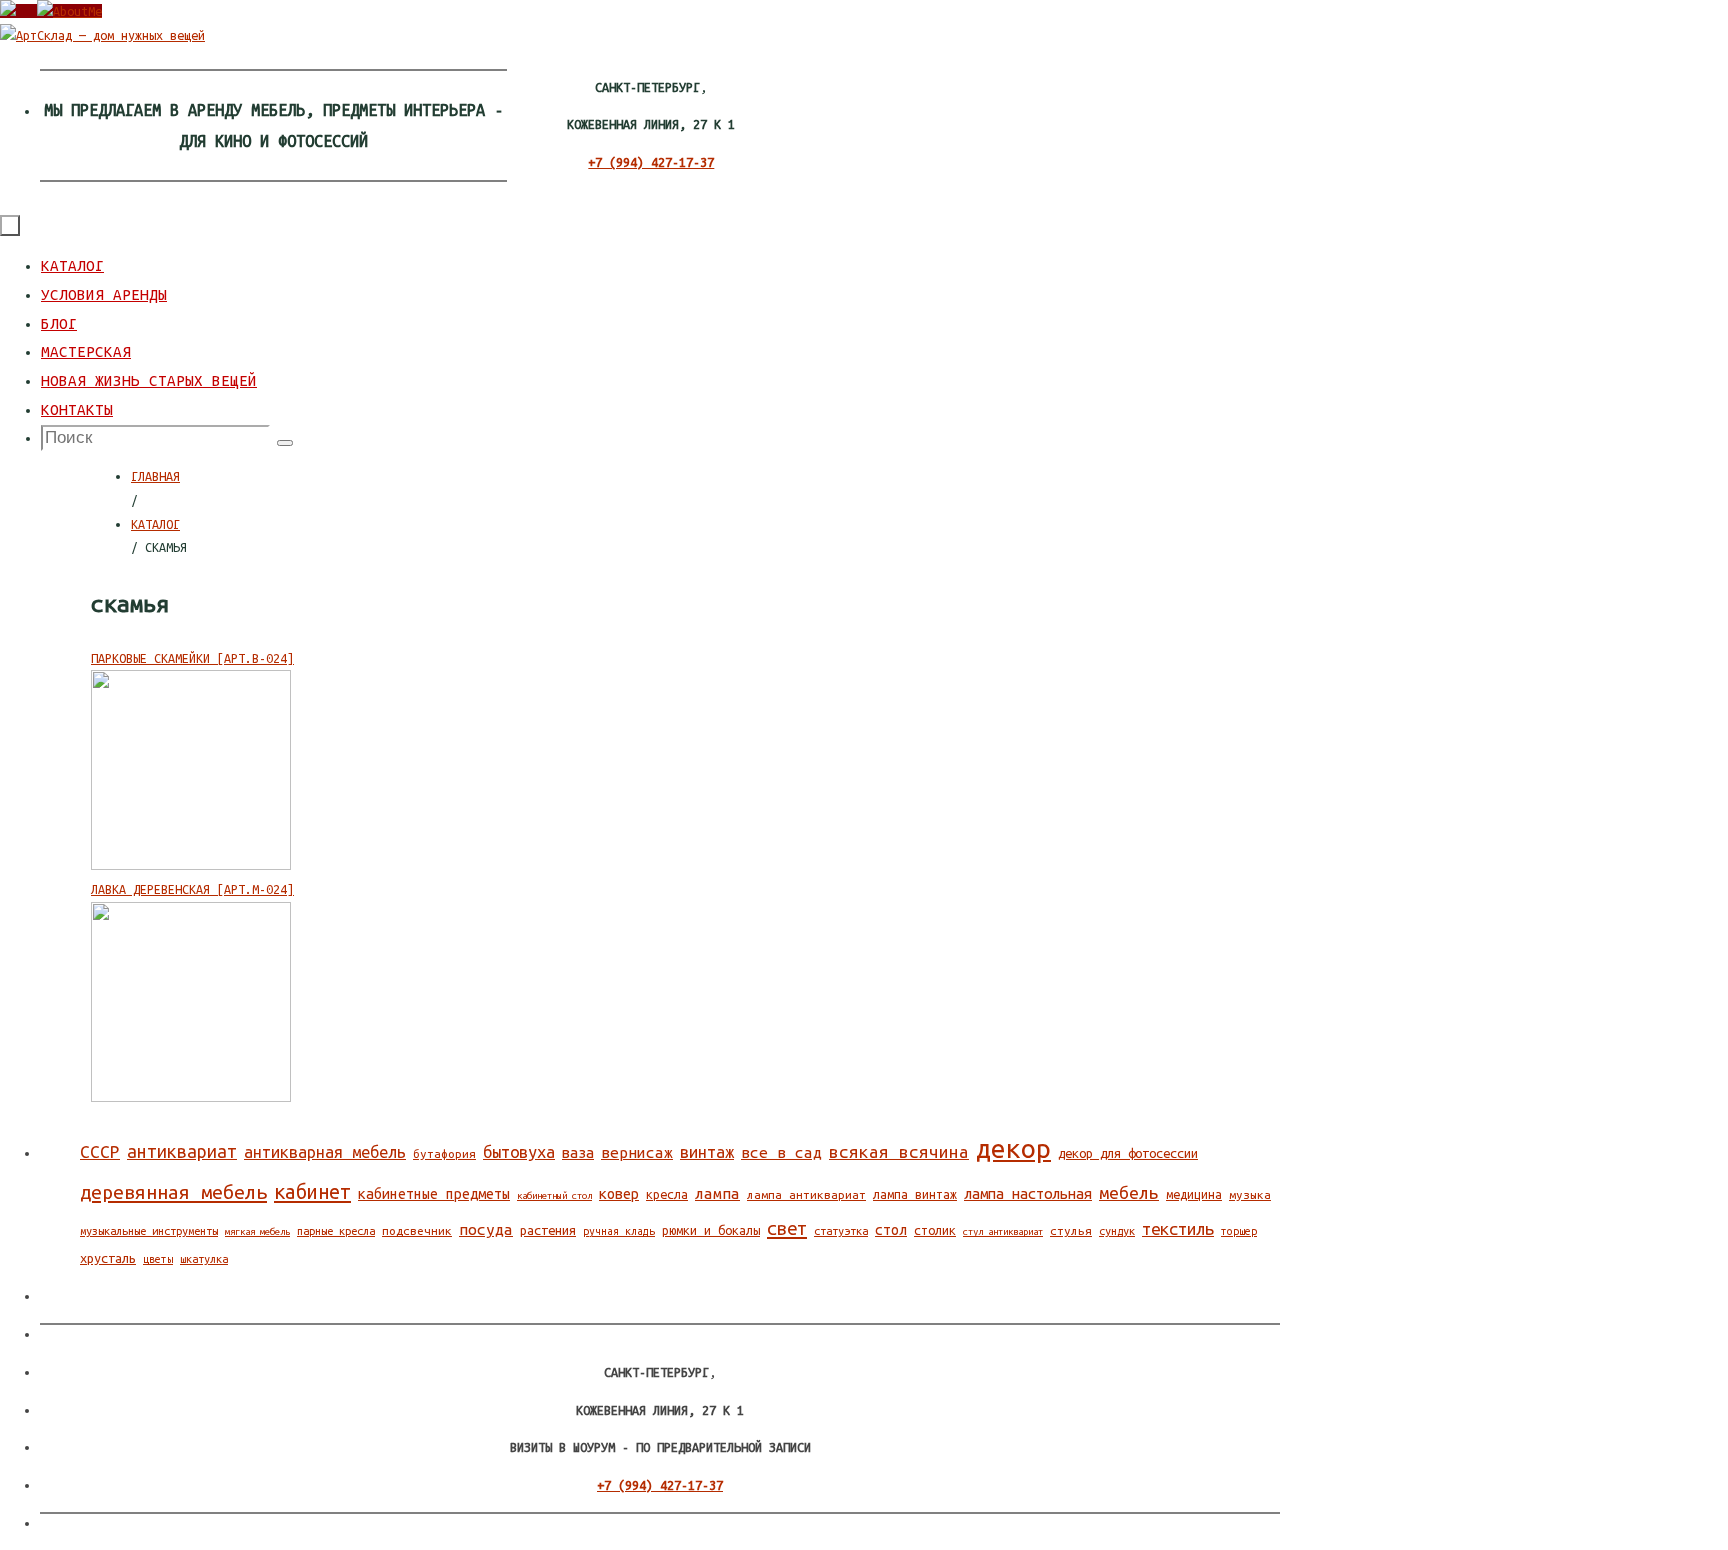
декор (1013, 1148)
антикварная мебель (325, 1152)
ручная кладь (619, 1231)
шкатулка (204, 1259)
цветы (158, 1259)
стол (891, 1230)
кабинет (312, 1192)
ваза (578, 1152)
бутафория (444, 1153)
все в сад (781, 1152)
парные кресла (336, 1231)
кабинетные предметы (434, 1194)
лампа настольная (1028, 1193)
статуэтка (841, 1231)
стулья (1071, 1230)
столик (935, 1230)
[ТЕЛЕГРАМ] (69, 11)
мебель (1129, 1192)
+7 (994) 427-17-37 (651, 162)
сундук (1117, 1231)
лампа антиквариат (806, 1194)
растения (548, 1230)
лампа (717, 1193)
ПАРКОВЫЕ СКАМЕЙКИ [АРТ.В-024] (192, 658)
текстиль (1178, 1228)
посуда (486, 1229)
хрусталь (108, 1258)
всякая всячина (899, 1151)
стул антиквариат (1003, 1231)
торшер (1239, 1231)
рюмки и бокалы (711, 1230)
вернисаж (637, 1152)
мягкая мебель (257, 1231)
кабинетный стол (554, 1195)
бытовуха (519, 1152)
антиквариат (182, 1151)
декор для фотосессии (1128, 1153)
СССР (100, 1151)
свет (787, 1228)
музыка (1250, 1194)
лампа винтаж (915, 1194)
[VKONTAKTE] (18, 11)
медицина (1194, 1194)
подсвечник (417, 1230)
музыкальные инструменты (149, 1231)
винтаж (707, 1152)
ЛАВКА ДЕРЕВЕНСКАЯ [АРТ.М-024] (192, 889)
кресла (667, 1194)
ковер (619, 1193)
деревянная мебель (173, 1192)
